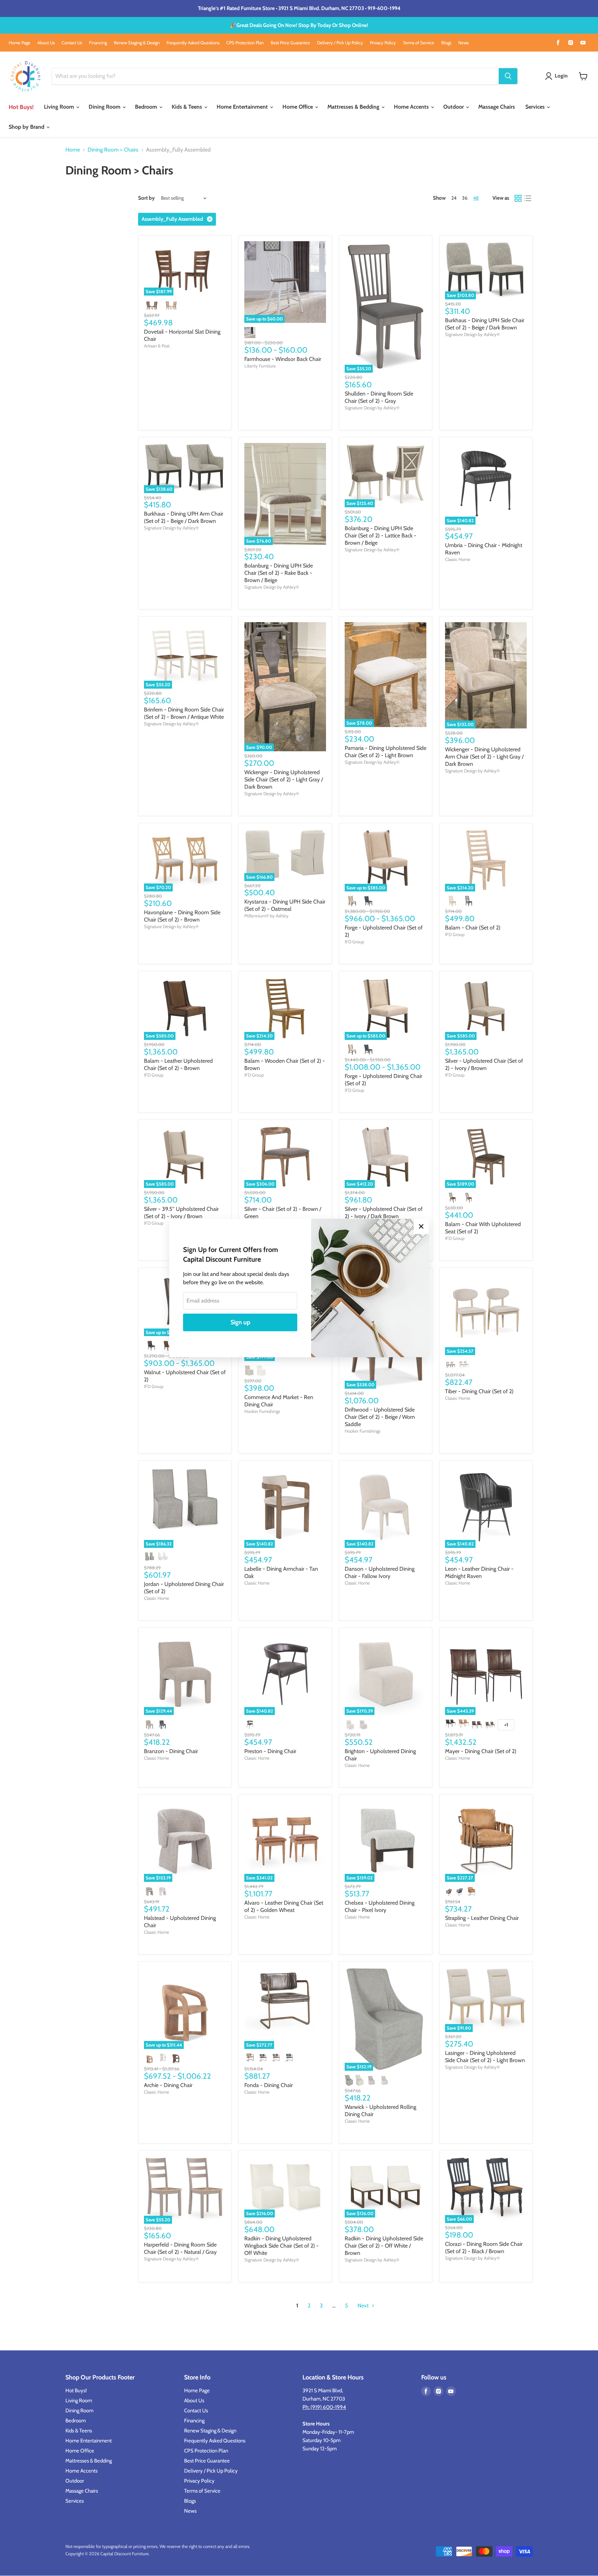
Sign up (240, 1322)
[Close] (421, 1226)
